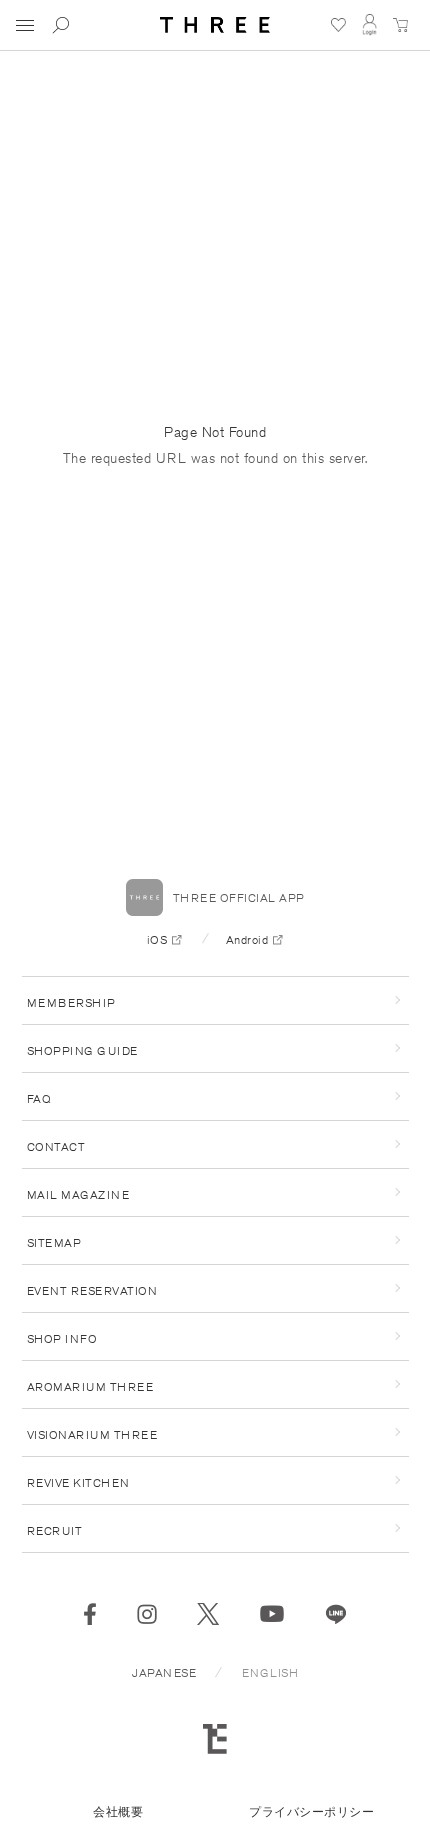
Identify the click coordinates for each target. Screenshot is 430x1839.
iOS (157, 939)
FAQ (39, 1098)
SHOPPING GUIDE (82, 1050)
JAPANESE (164, 1672)
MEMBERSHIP (71, 1002)
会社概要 (118, 1811)
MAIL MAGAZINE (78, 1194)
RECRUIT (55, 1530)
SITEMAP (54, 1242)
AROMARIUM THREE (90, 1386)
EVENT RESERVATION (92, 1290)
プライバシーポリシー (311, 1811)
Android (247, 939)
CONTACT (56, 1146)
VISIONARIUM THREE (92, 1434)
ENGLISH (270, 1672)
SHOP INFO (62, 1338)
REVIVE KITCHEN (78, 1482)
